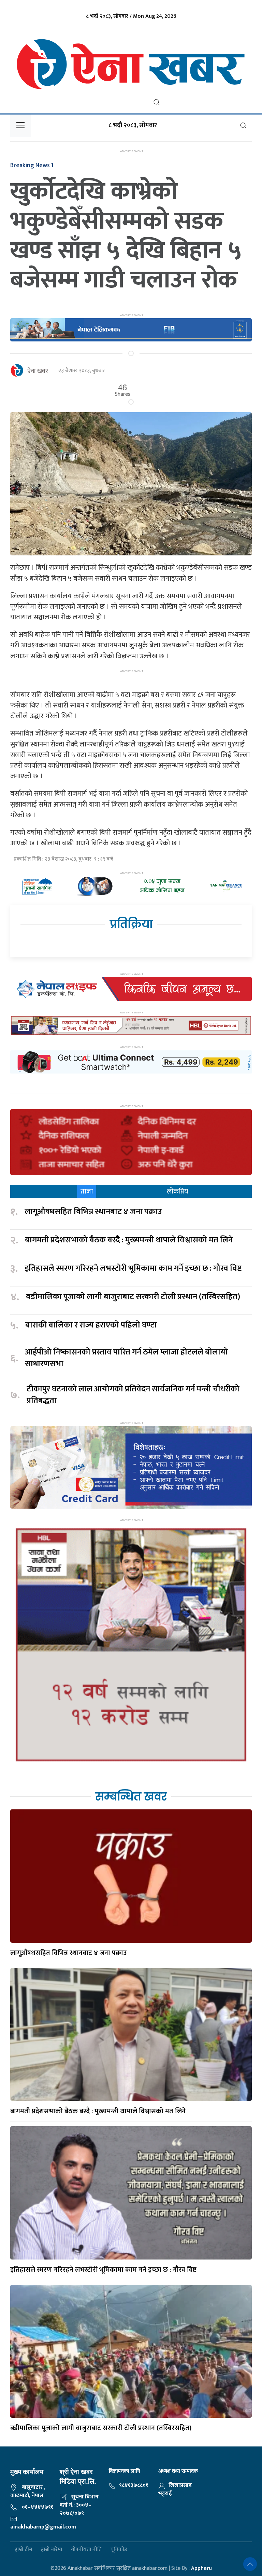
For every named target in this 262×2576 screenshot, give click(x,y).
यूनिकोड (119, 2550)
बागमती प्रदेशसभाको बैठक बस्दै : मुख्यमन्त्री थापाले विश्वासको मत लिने (129, 1240)
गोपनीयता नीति (86, 2550)
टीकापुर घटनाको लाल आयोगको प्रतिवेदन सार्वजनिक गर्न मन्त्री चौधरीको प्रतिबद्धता (133, 1395)
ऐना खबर (38, 371)
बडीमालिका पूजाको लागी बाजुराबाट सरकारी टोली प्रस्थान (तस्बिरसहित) (133, 1297)
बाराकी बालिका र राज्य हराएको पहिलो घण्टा (91, 1325)
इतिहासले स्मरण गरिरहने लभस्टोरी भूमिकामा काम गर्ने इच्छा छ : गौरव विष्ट (133, 1269)
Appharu (201, 2568)
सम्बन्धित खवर (131, 1797)
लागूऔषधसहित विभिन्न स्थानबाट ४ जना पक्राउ (94, 1212)
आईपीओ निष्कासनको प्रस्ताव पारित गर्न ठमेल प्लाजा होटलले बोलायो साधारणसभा (126, 1358)
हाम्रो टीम (23, 2550)
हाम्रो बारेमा (52, 2550)
